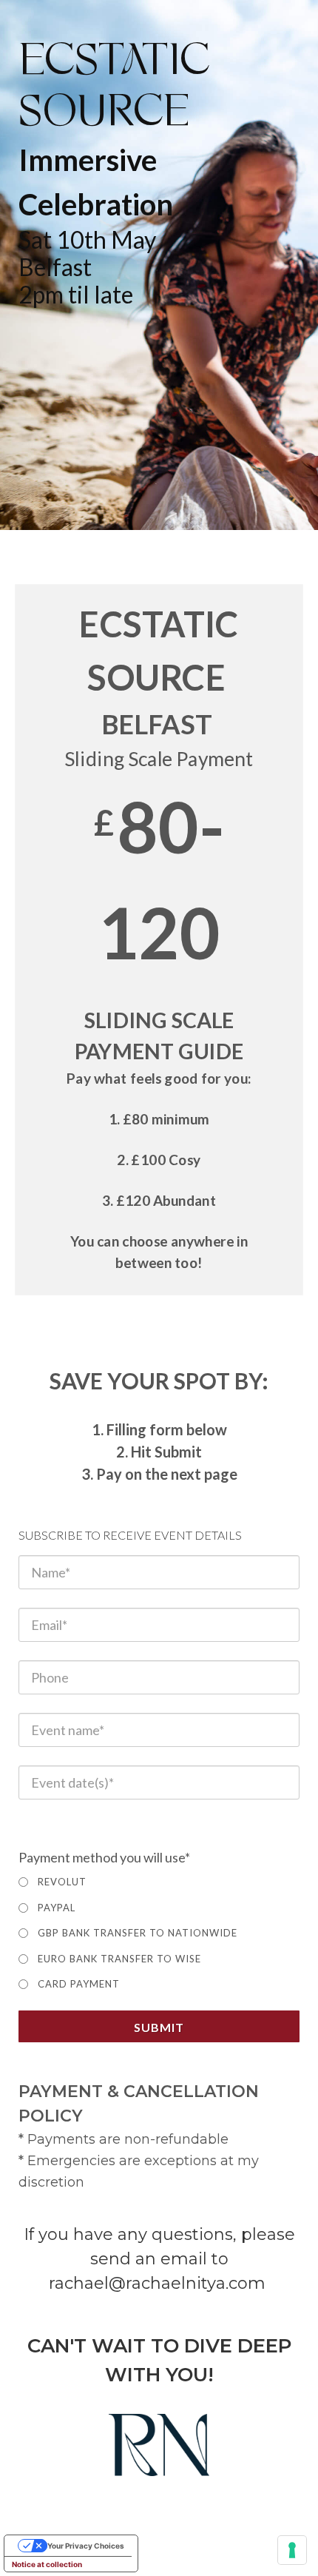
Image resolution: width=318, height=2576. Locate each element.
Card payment (79, 1984)
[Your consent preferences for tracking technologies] (292, 2550)
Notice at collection (47, 2564)
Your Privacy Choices (86, 2546)
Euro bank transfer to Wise (119, 1959)
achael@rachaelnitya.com (160, 2283)
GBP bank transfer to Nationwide (138, 1933)
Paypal (57, 1908)
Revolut (62, 1882)
